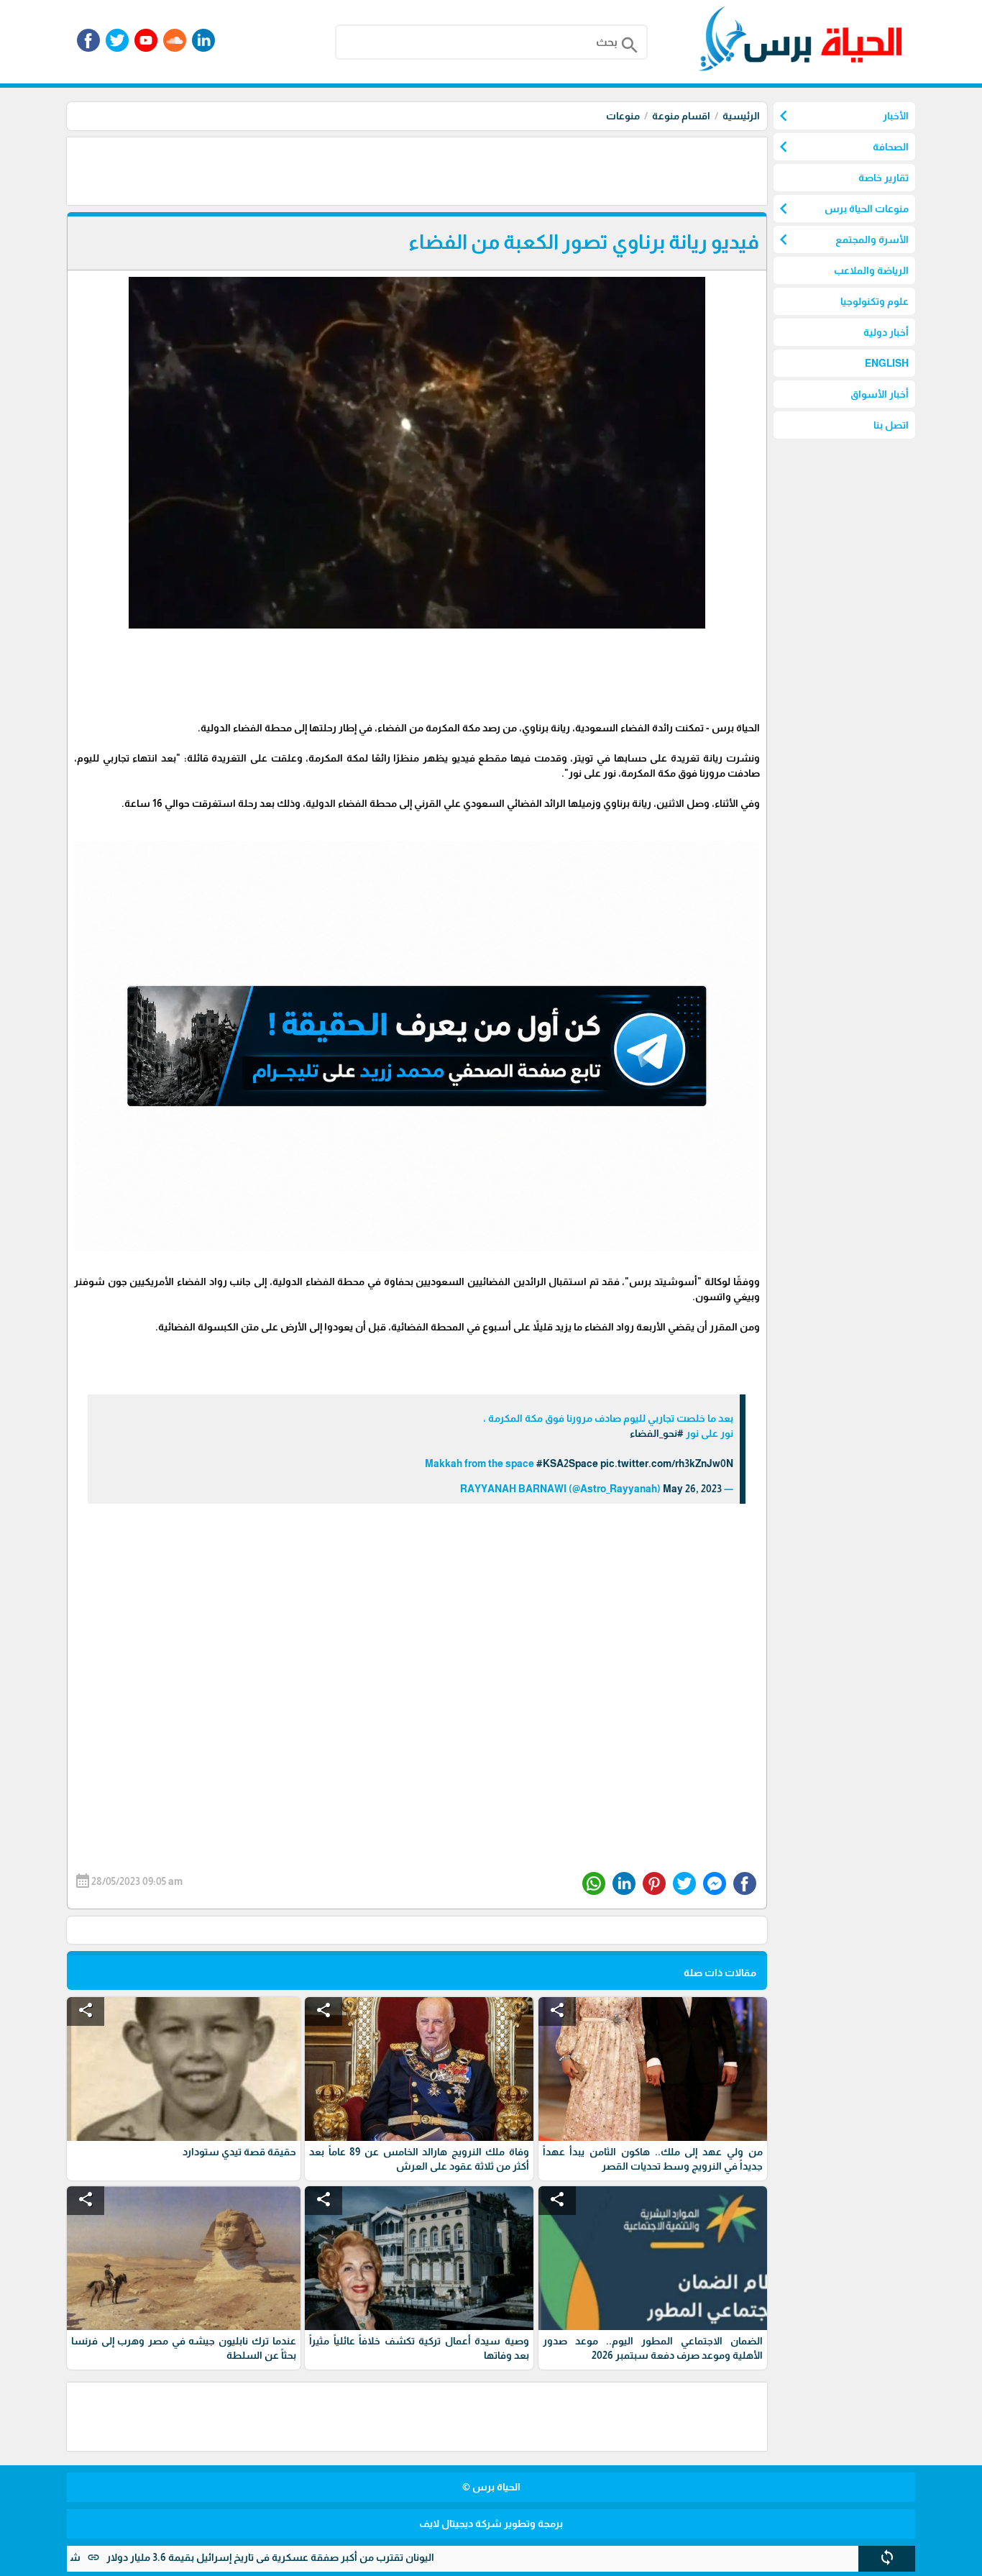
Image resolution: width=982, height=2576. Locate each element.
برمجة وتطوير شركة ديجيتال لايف (491, 2524)
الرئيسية (741, 116)
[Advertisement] (505, 170)
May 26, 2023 (692, 1489)
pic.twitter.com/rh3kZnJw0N (667, 1463)
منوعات (623, 116)
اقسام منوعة (681, 116)
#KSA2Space (567, 1463)
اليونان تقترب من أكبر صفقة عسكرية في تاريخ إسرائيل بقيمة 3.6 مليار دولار (354, 2557)
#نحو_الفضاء (657, 1433)
